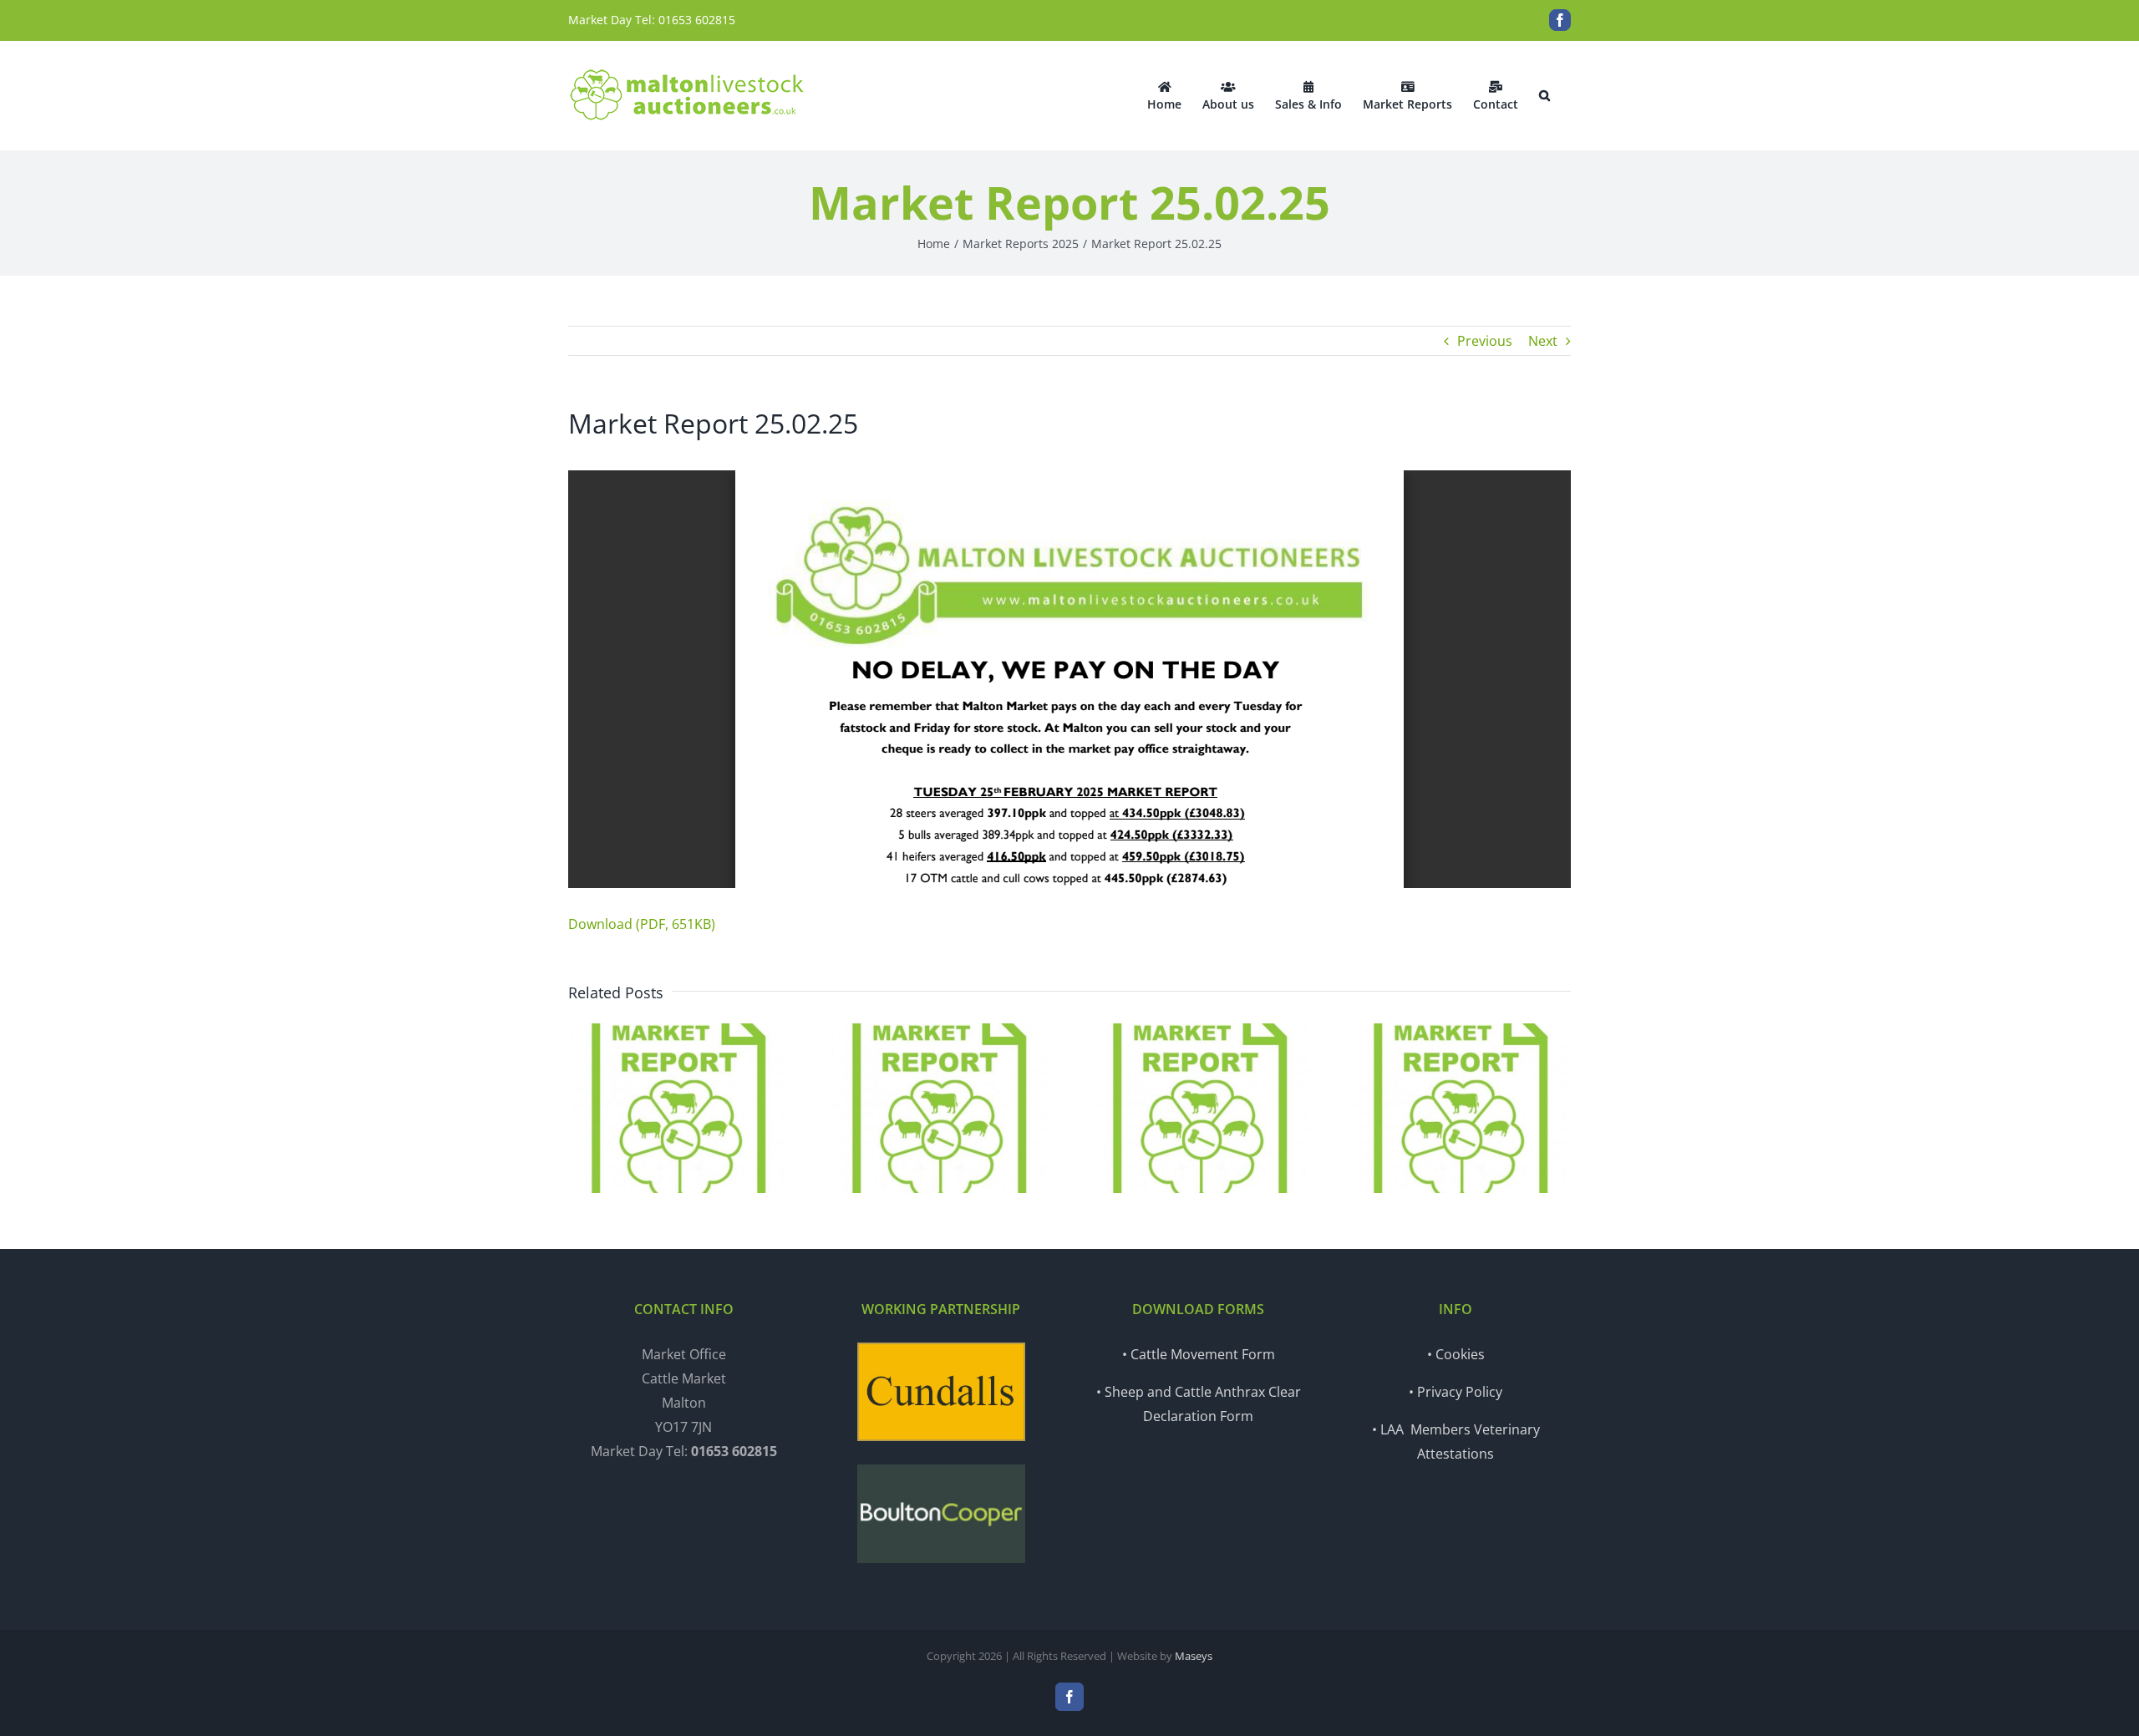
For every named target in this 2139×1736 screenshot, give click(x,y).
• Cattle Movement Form (1199, 1354)
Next (1543, 341)
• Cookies (1456, 1354)
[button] (1545, 95)
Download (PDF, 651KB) (642, 924)
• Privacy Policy (1456, 1392)
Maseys (1194, 1656)
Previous (1485, 341)
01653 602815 (697, 20)
